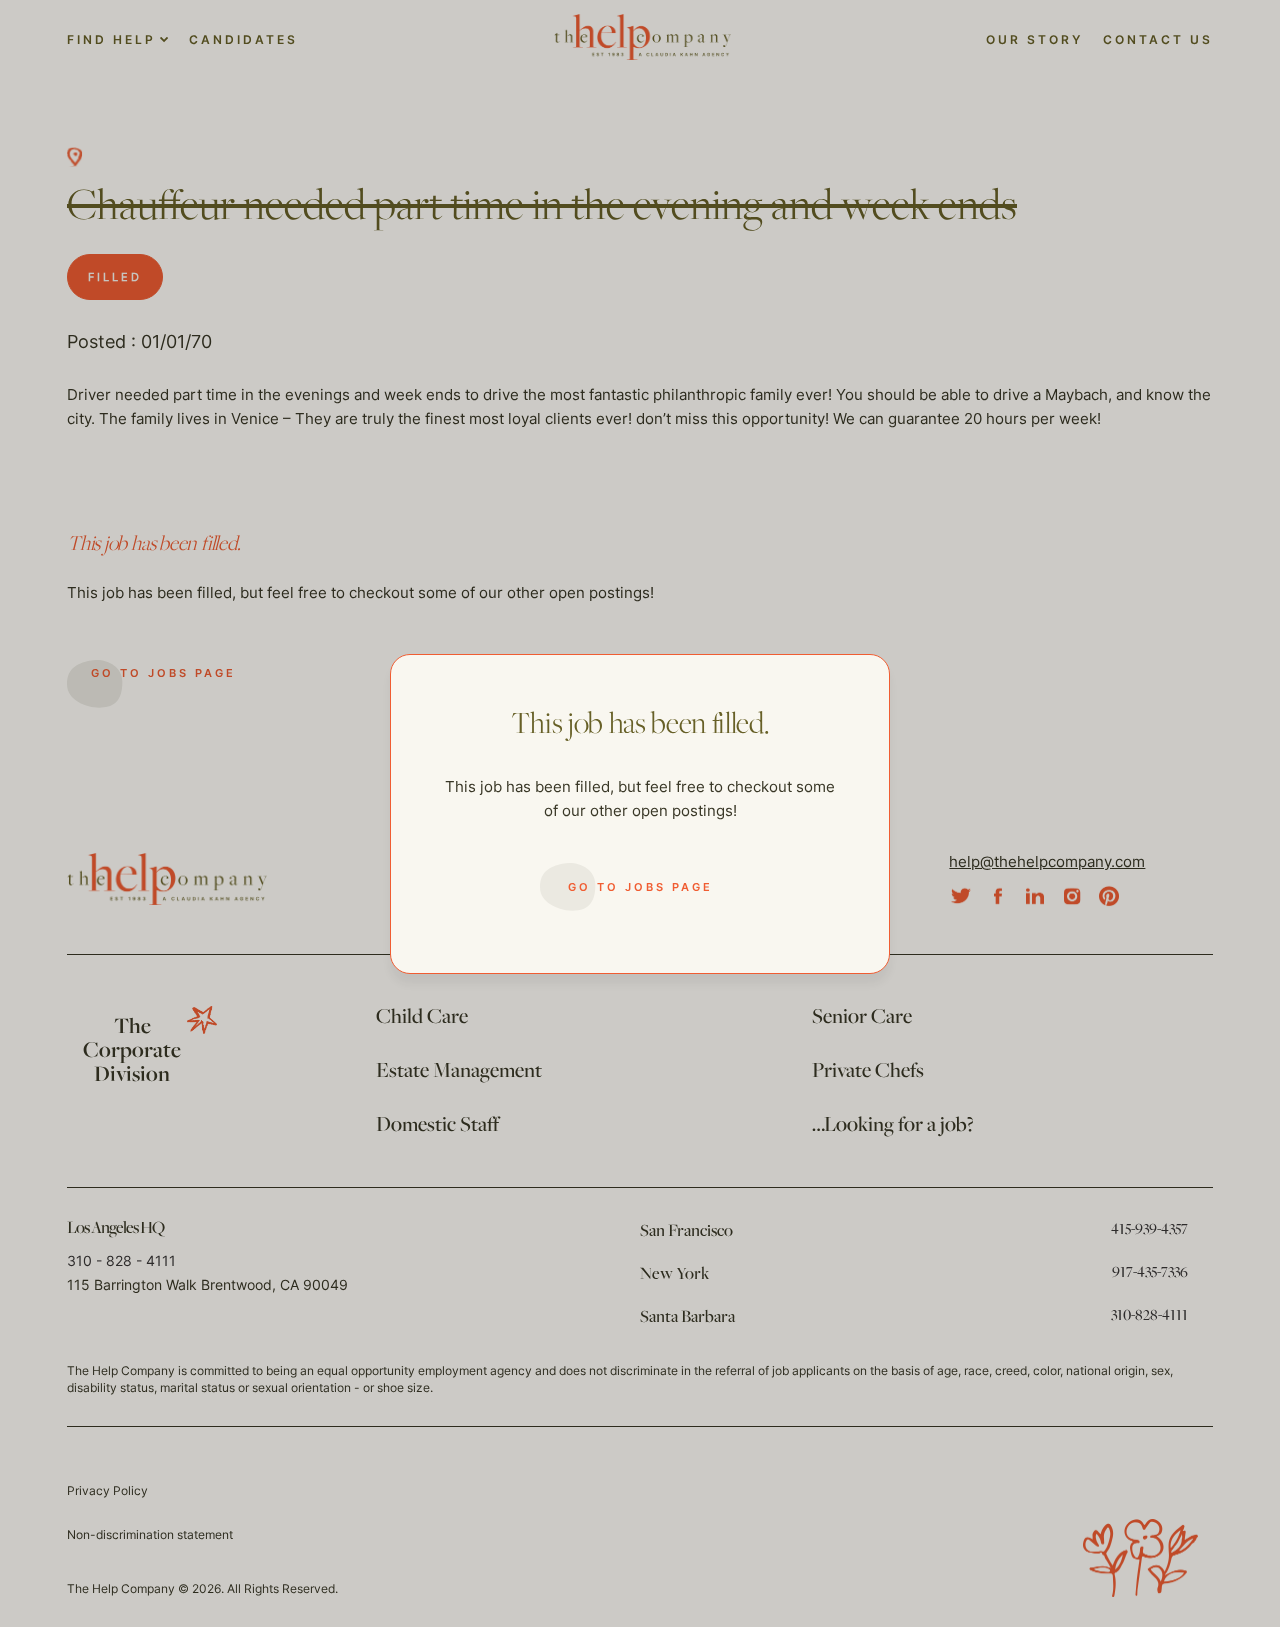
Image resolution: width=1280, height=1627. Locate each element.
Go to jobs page (640, 887)
